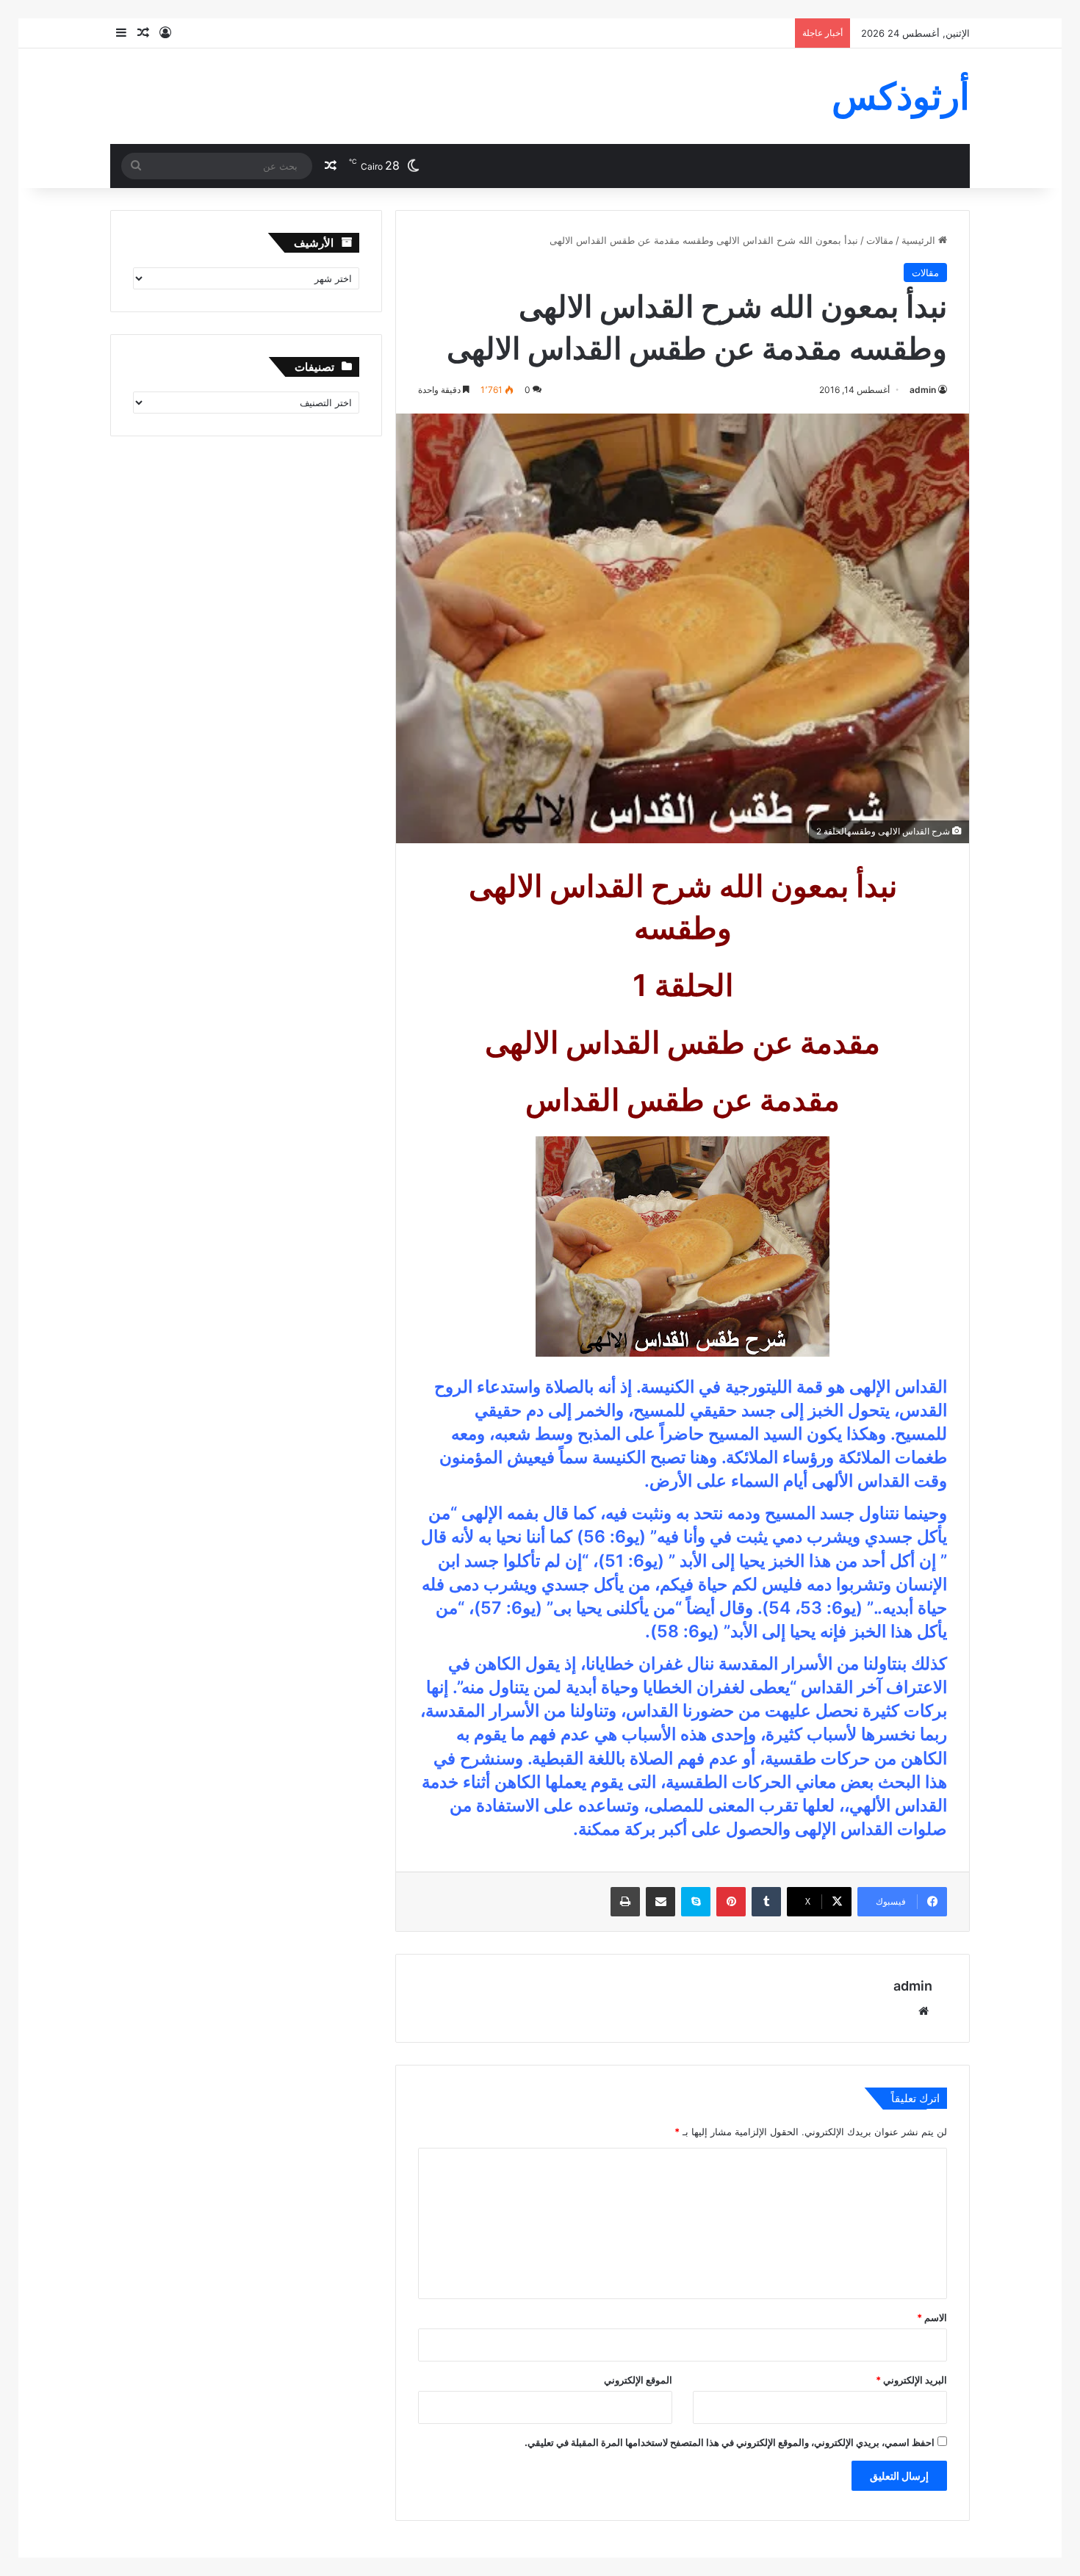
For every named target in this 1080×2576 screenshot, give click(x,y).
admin (923, 390)
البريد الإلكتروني (911, 2380)
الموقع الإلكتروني (638, 2380)
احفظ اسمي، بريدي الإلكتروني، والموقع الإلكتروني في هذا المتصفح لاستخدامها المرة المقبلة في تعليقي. (730, 2442)
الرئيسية (920, 240)
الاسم (932, 2317)
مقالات (880, 240)
